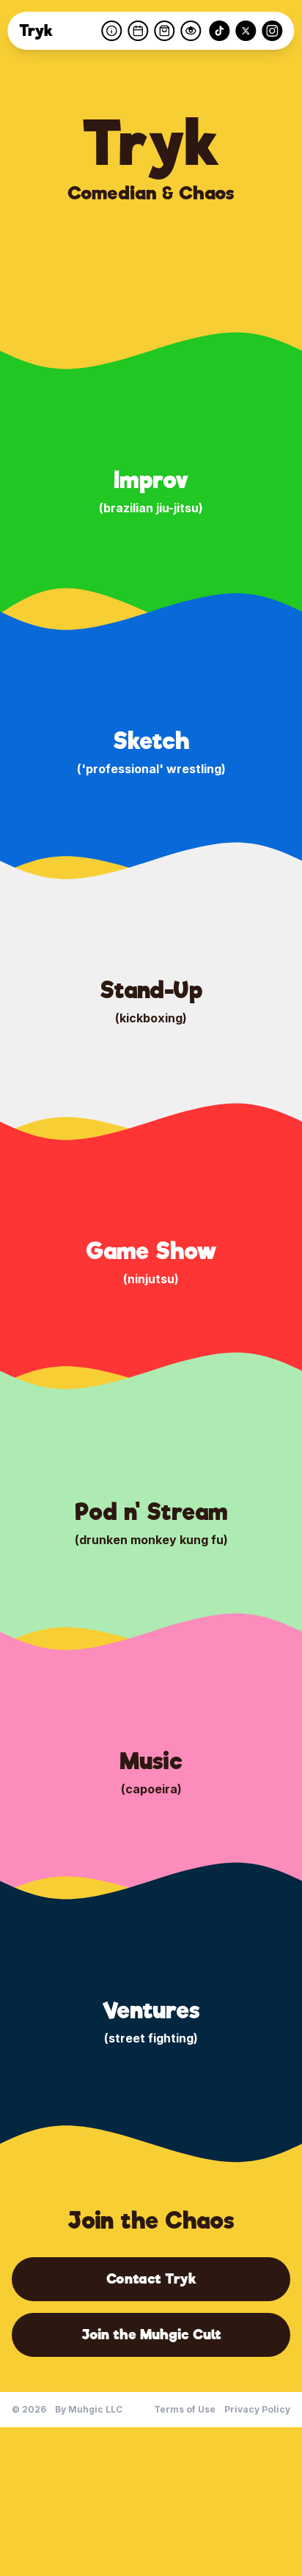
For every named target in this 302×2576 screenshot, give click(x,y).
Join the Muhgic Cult (151, 2335)
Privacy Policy (257, 2409)
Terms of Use (185, 2409)
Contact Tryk (151, 2279)
